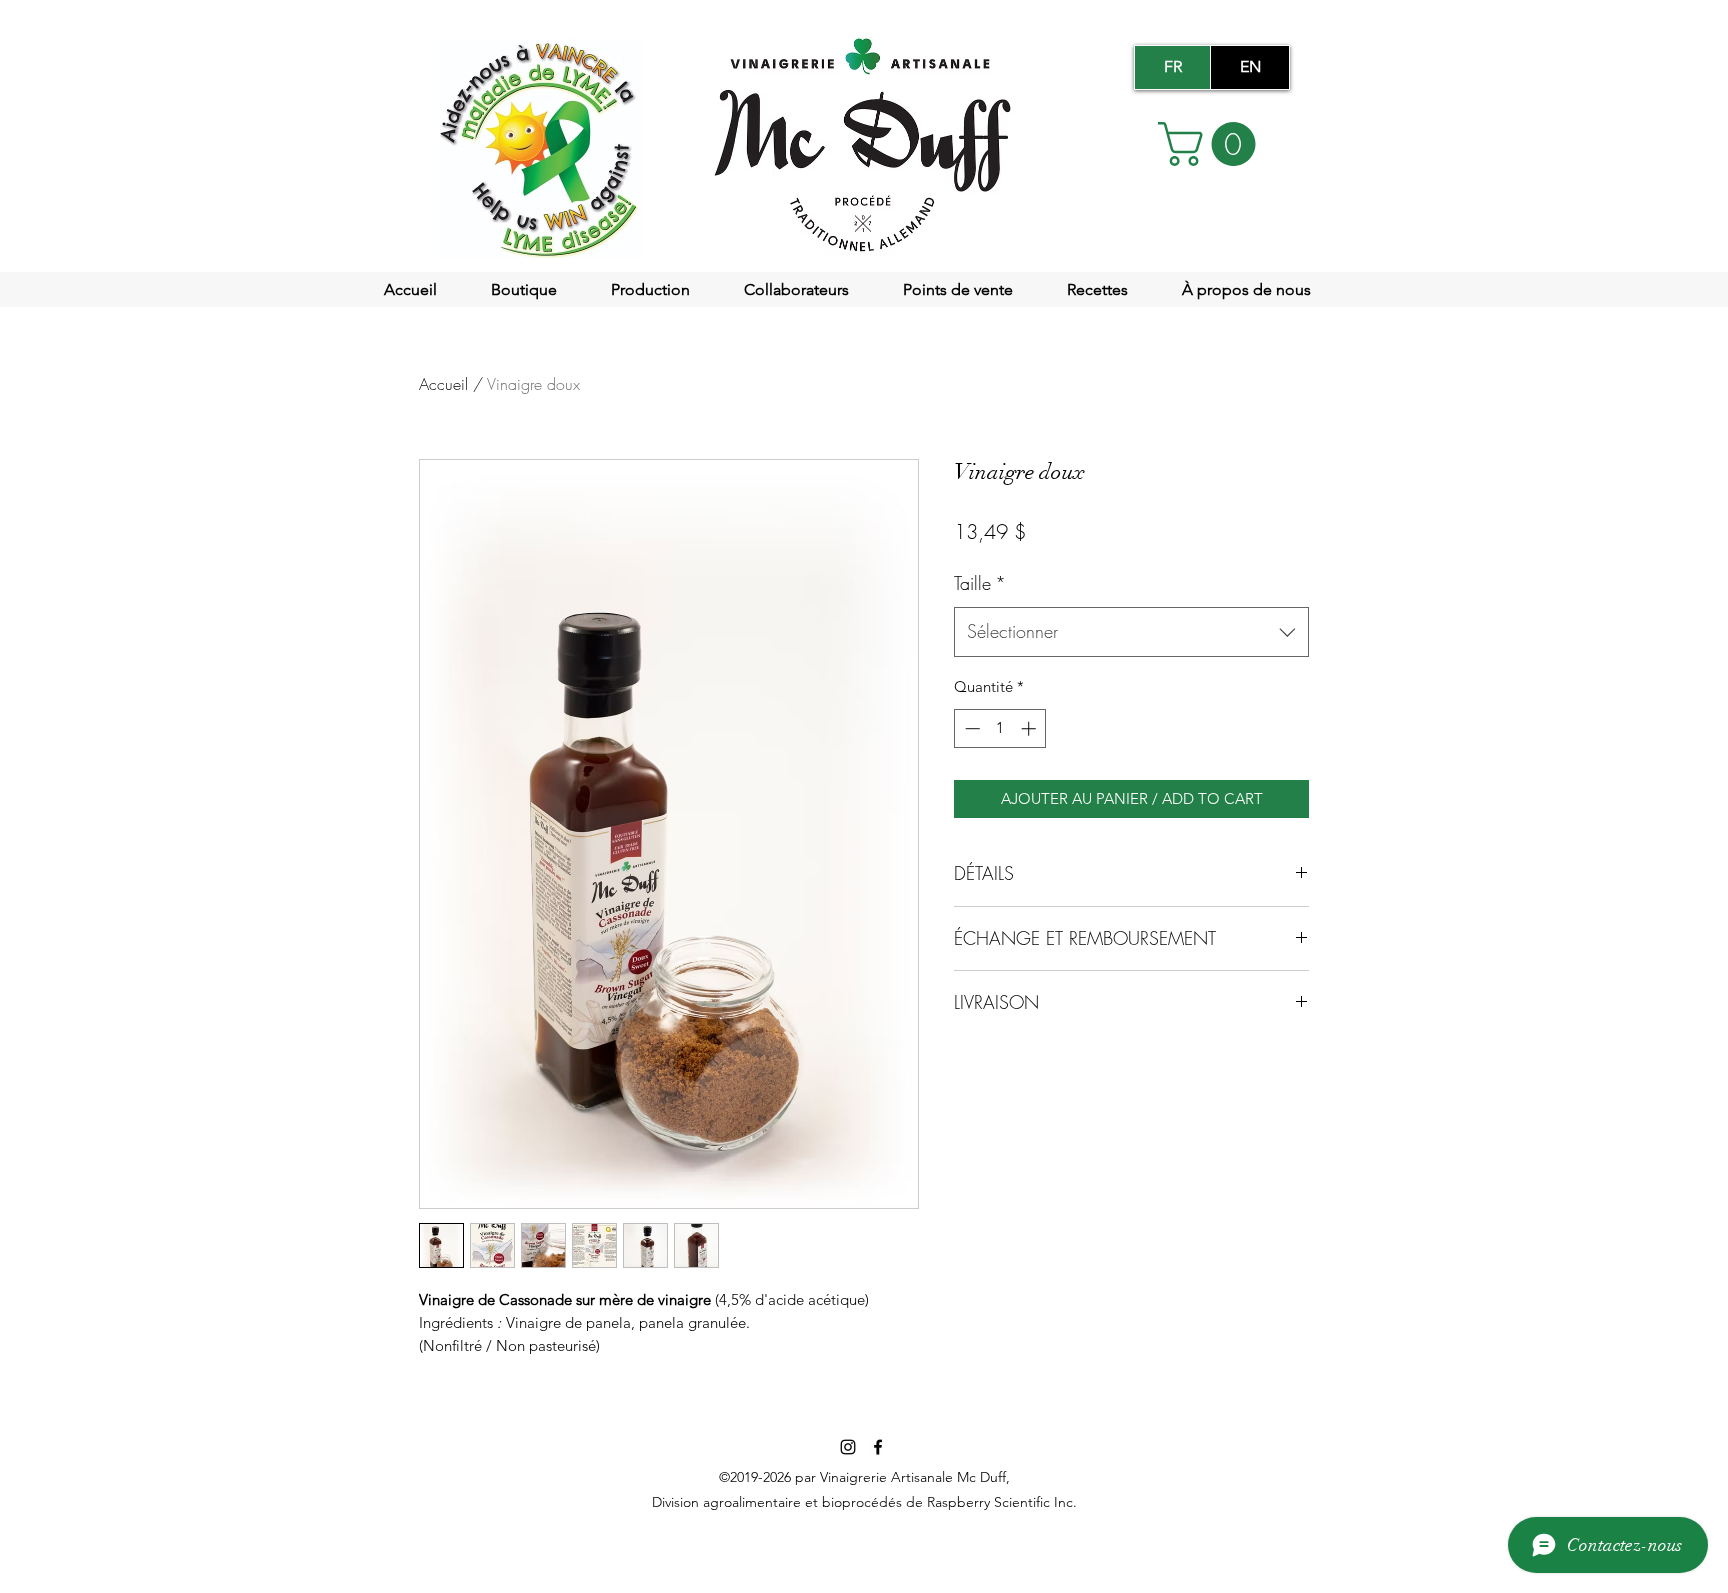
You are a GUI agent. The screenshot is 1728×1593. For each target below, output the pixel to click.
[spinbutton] (1000, 728)
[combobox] (1131, 632)
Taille (980, 583)
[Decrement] (970, 728)
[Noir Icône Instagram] (848, 1447)
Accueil (443, 384)
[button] (1212, 144)
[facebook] (878, 1447)
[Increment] (1030, 728)
